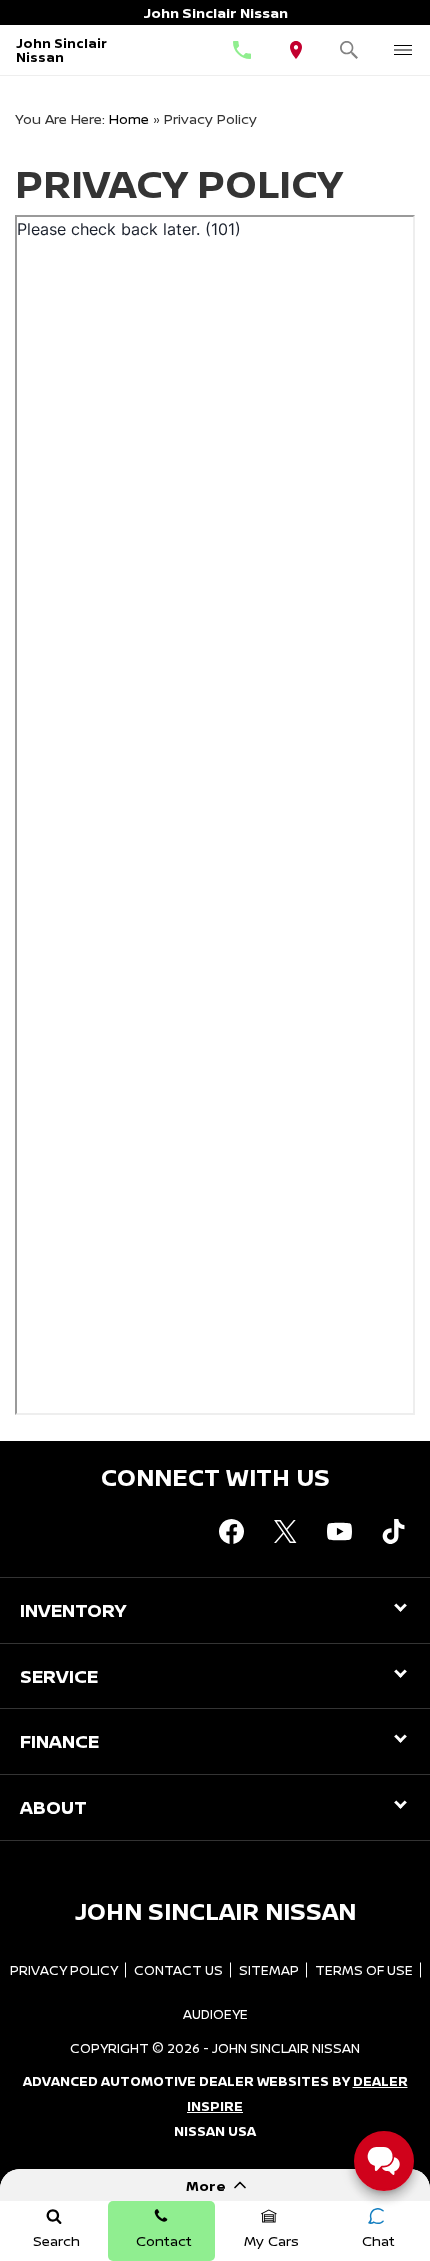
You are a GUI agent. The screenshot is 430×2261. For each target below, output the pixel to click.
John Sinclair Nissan (286, 2048)
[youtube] (339, 1531)
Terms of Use (364, 1970)
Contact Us (178, 1970)
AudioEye (215, 2014)
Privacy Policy (64, 1970)
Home (129, 118)
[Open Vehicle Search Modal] (350, 50)
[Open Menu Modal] (403, 50)
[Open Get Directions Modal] (296, 50)
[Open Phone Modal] (242, 50)
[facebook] (231, 1531)
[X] (285, 1531)
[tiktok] (393, 1531)
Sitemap (269, 1970)
